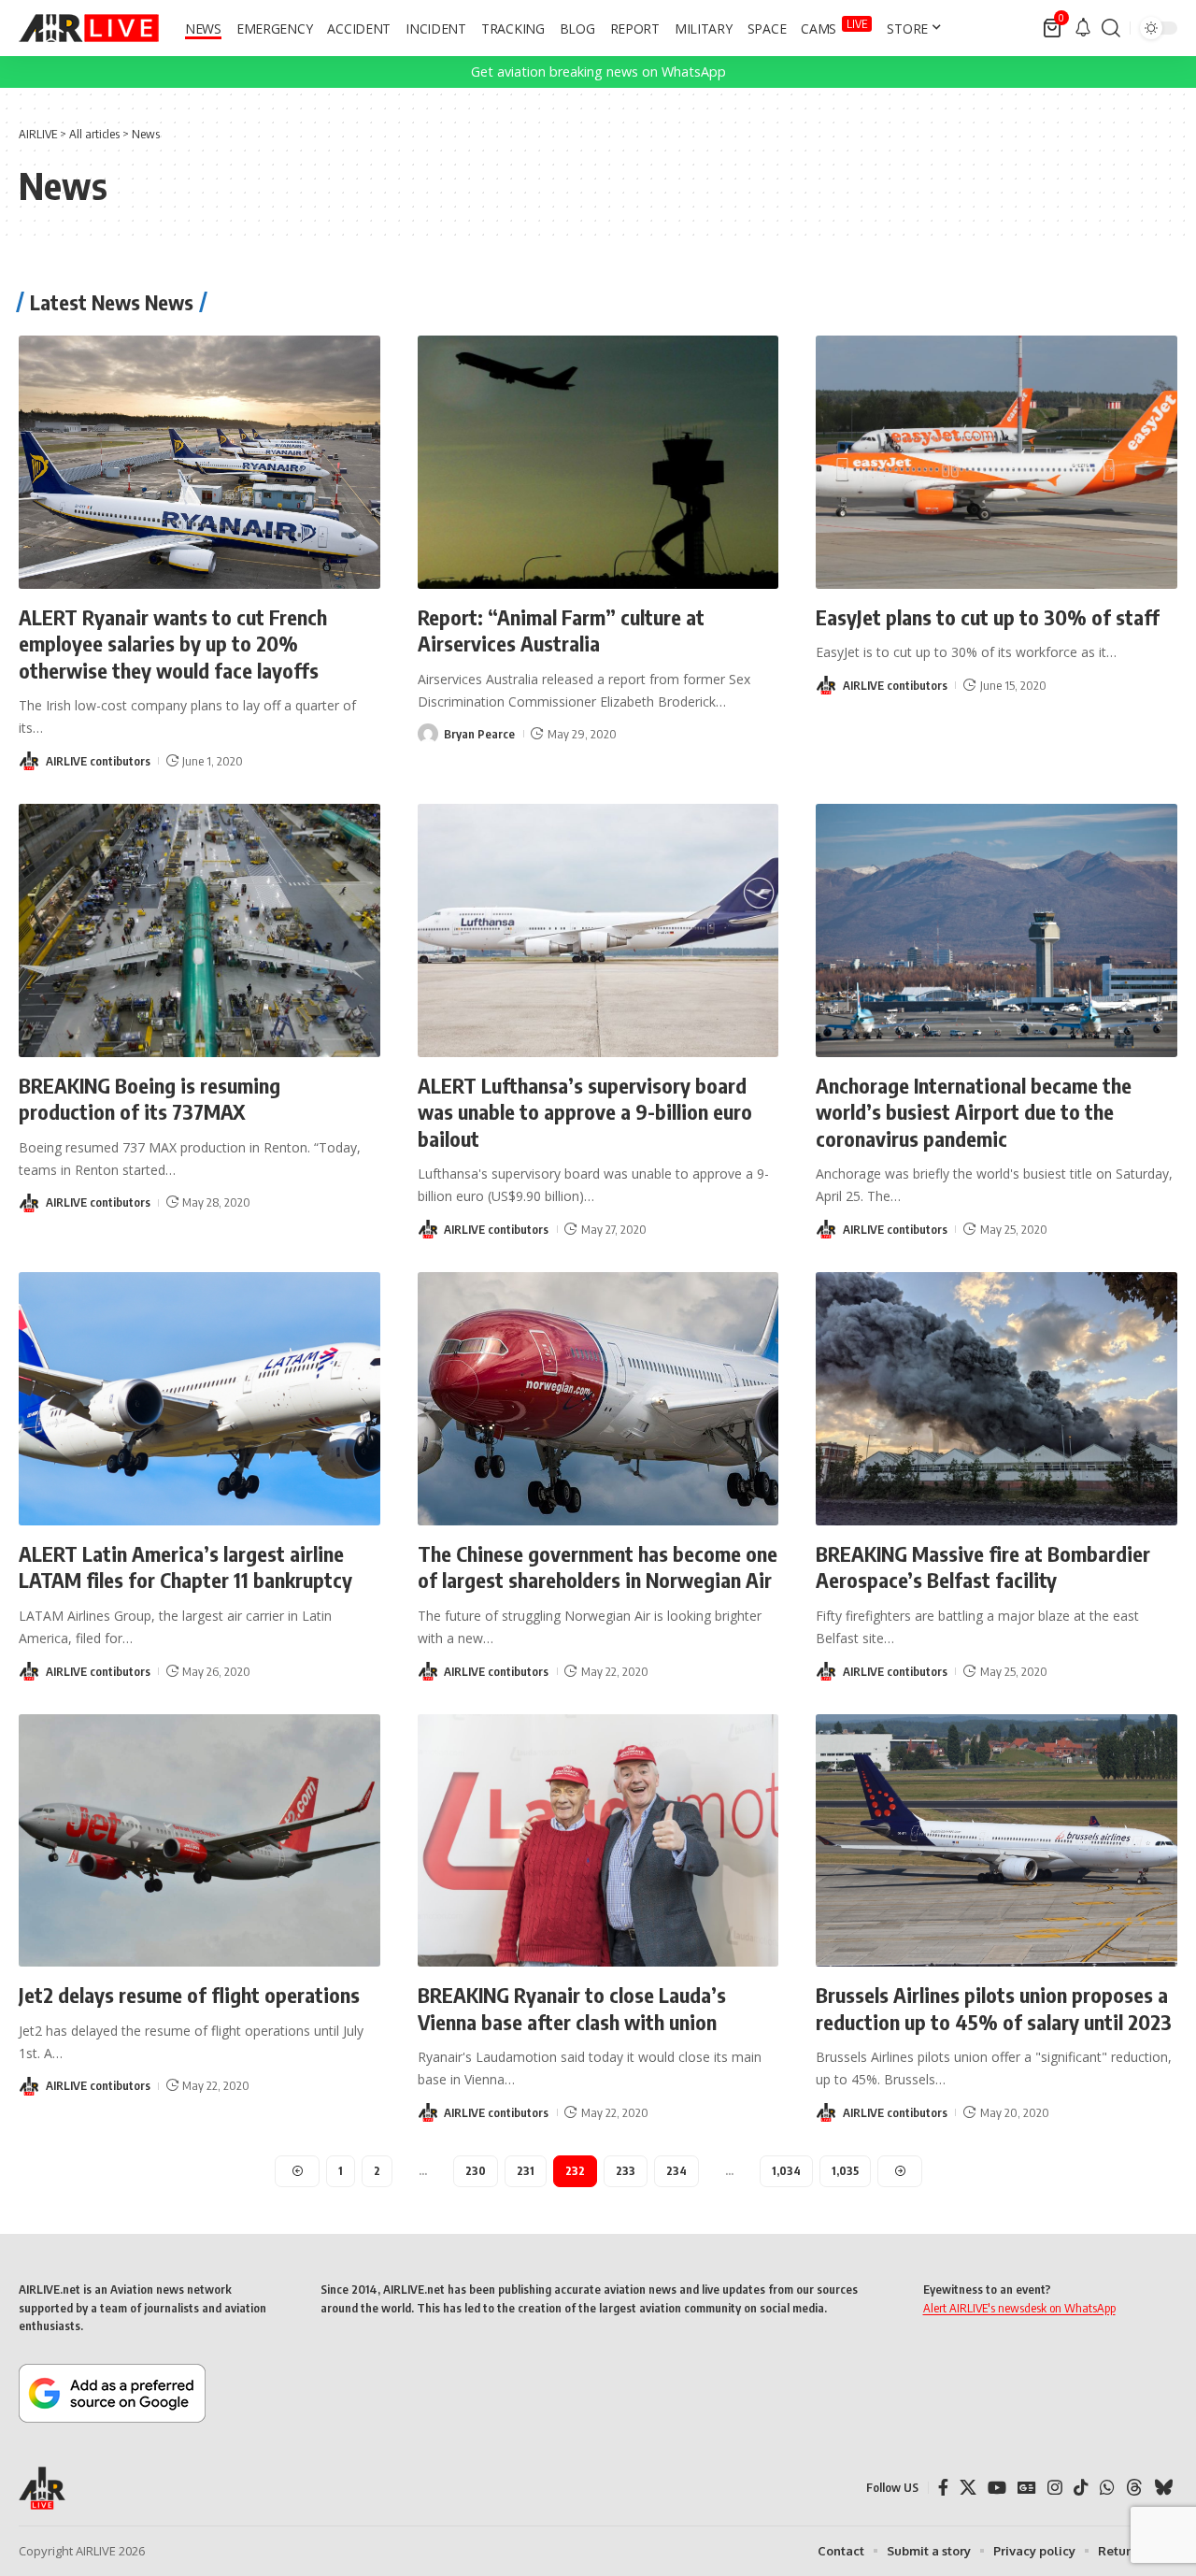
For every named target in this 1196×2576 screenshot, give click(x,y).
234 (676, 2171)
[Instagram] (1055, 2488)
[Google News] (1027, 2488)
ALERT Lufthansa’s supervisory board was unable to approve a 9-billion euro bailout (585, 1112)
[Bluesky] (1163, 2488)
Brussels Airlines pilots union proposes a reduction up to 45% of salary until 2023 (994, 2008)
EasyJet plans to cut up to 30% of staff (988, 617)
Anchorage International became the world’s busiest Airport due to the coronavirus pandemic (974, 1112)
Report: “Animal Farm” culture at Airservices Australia (561, 630)
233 (626, 2171)
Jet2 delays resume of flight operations (189, 1995)
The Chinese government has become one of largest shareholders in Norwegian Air (598, 1567)
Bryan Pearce (479, 734)
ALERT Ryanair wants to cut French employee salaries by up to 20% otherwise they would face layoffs (173, 644)
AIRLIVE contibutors (98, 761)
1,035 (845, 2171)
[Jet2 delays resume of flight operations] (199, 1841)
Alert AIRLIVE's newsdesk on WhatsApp (1019, 2308)
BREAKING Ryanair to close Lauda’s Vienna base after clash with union (572, 2008)
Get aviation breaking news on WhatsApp (598, 72)
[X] (968, 2488)
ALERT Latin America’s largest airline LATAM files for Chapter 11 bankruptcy (185, 1567)
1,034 (786, 2171)
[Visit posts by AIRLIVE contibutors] (29, 761)
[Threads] (1134, 2488)
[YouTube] (997, 2488)
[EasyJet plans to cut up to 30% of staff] (997, 462)
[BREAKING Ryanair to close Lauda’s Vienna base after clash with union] (598, 1841)
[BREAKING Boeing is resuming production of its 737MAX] (199, 930)
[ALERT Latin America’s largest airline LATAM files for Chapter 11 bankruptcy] (199, 1399)
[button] (1111, 28)
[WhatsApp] (1107, 2488)
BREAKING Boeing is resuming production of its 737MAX (149, 1099)
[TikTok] (1081, 2488)
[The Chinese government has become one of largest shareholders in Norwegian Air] (598, 1399)
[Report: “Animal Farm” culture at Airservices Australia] (598, 462)
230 (476, 2171)
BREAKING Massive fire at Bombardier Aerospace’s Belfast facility (983, 1567)
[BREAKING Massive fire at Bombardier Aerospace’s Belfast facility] (997, 1399)
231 (526, 2171)
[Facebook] (943, 2488)
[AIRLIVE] (89, 28)
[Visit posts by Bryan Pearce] (428, 734)
